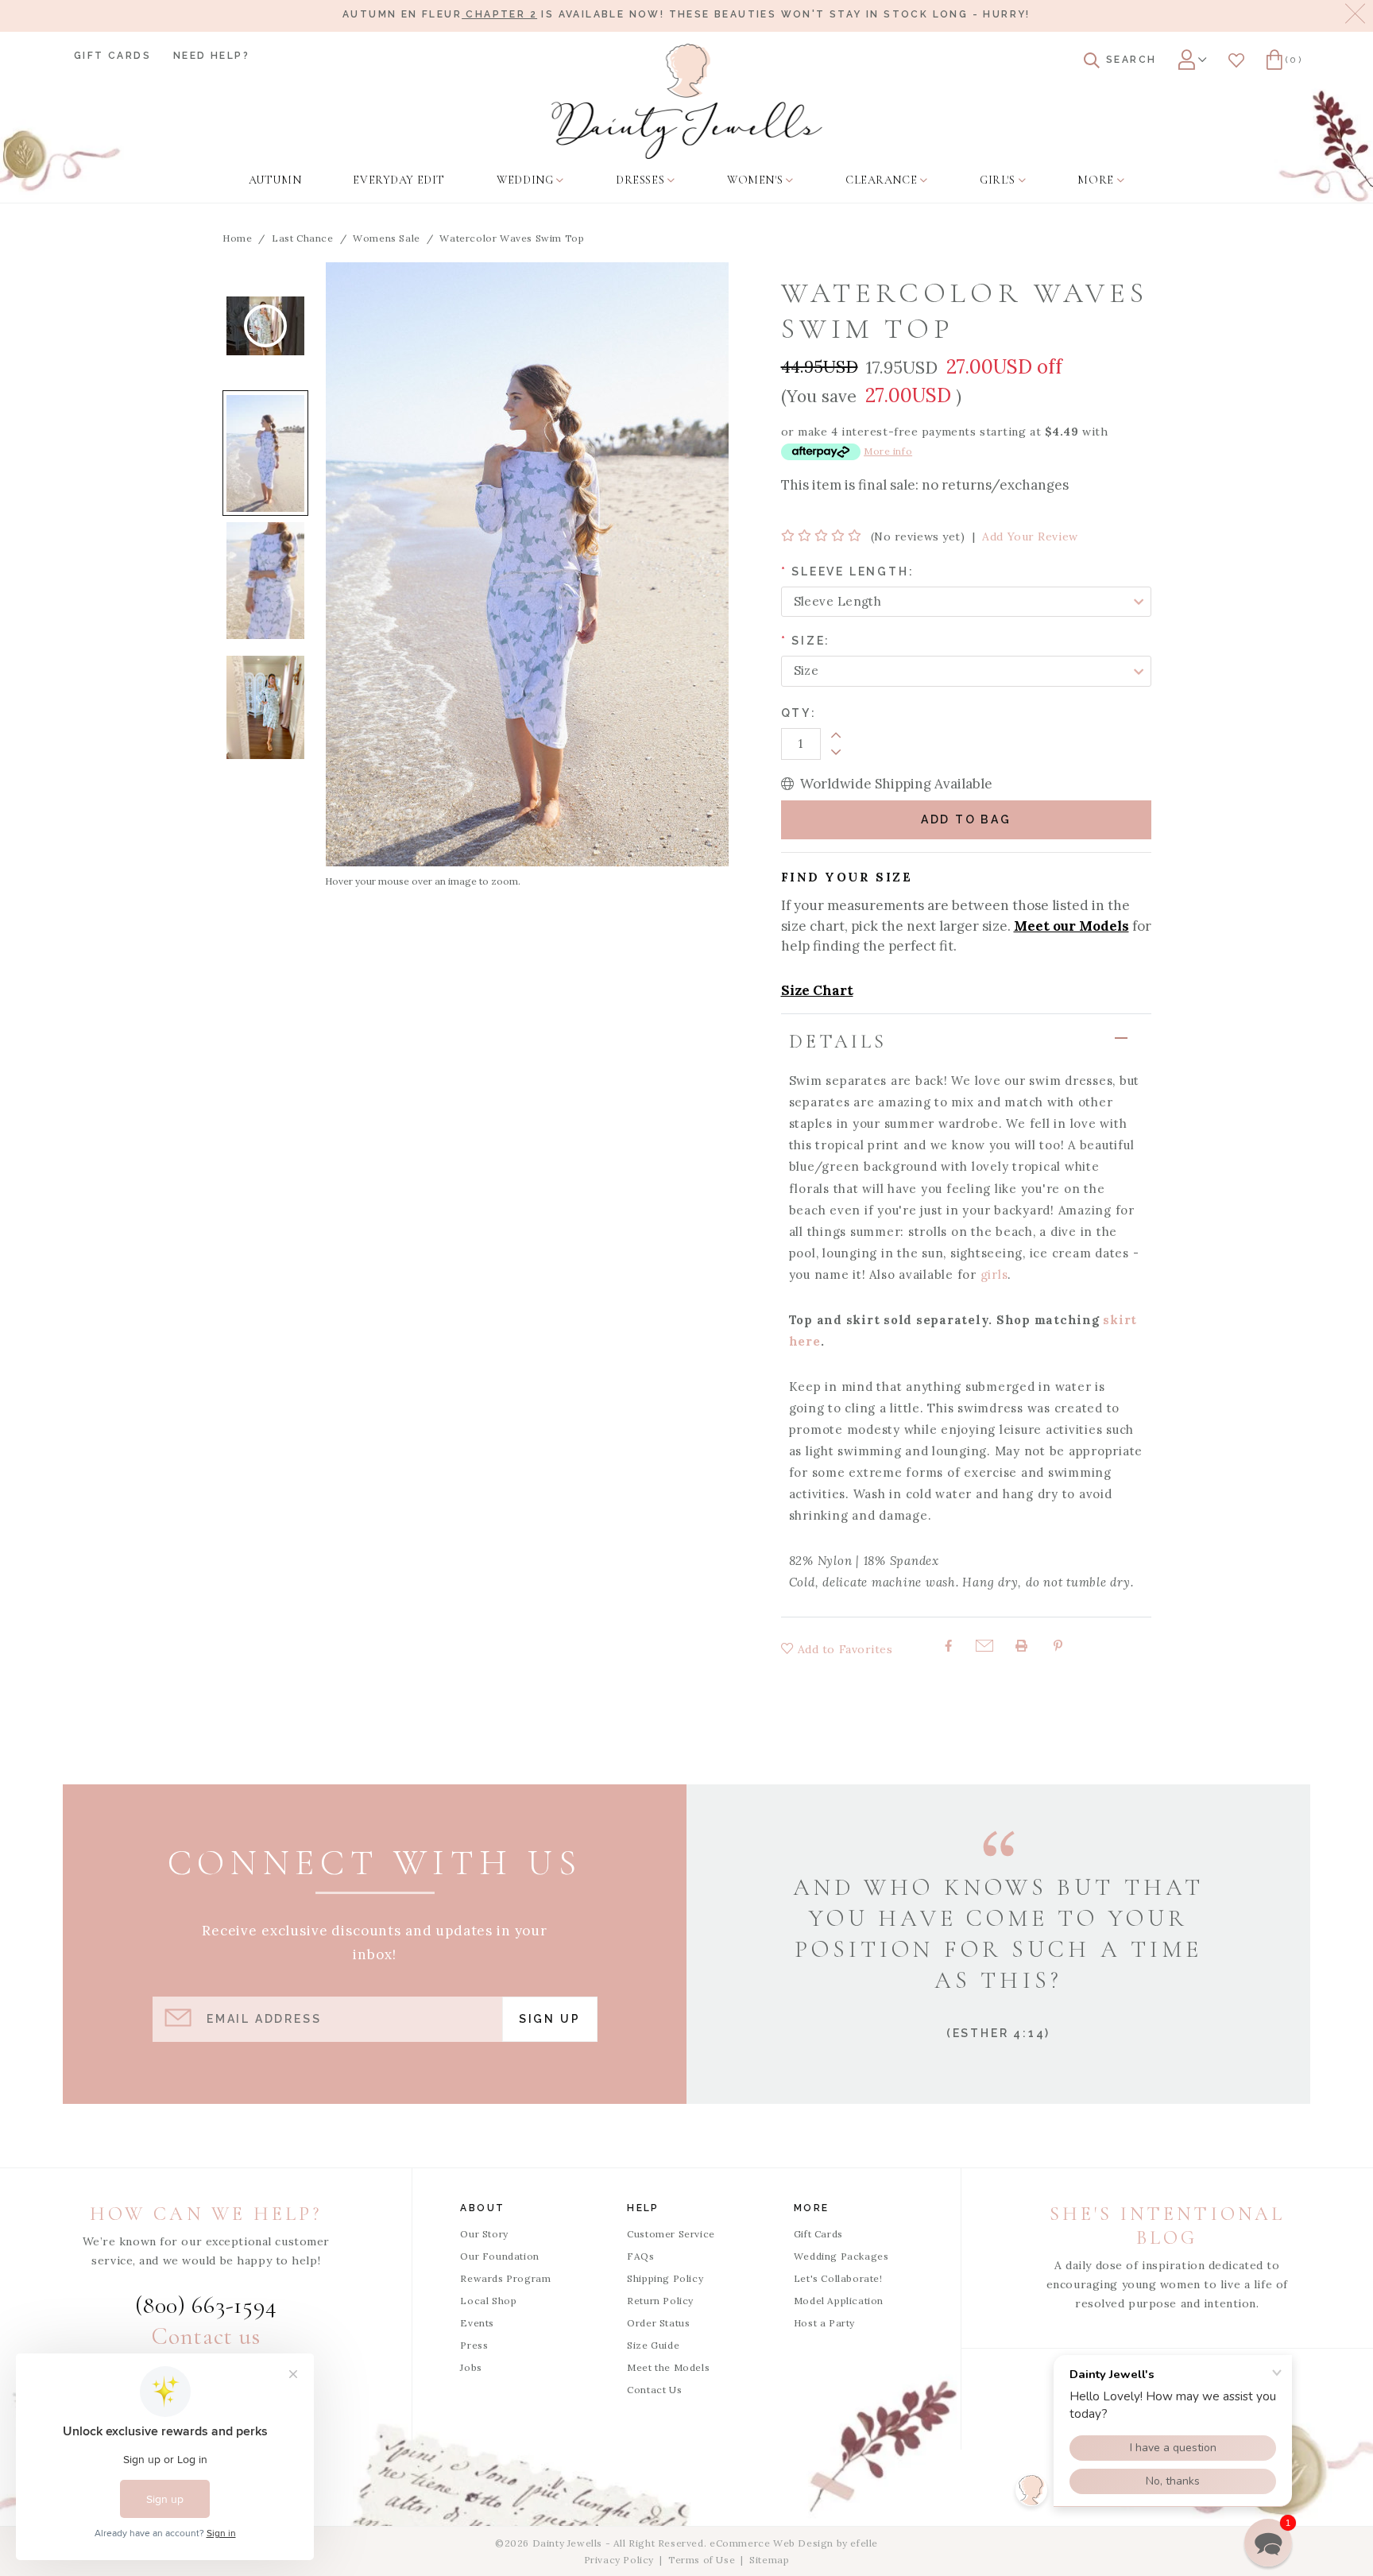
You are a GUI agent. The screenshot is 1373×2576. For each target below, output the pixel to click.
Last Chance (303, 238)
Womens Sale (387, 238)
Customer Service (671, 2234)
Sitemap (769, 2560)
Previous (265, 262)
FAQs (640, 2256)
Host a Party (824, 2323)
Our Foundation (499, 2256)
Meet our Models (1071, 926)
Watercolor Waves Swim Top (512, 238)
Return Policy (660, 2301)
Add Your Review (1030, 537)
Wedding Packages (841, 2256)
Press (474, 2345)
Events (477, 2323)
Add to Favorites (843, 1649)
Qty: (799, 713)
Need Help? (211, 56)
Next (265, 771)
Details (838, 1042)
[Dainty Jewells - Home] (687, 101)
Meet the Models (668, 2367)
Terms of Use (702, 2560)
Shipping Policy (665, 2278)
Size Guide (653, 2345)
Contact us (206, 2336)
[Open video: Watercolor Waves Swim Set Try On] (265, 326)
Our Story (484, 2234)
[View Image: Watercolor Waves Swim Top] (265, 453)
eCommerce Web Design (772, 2543)
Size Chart (817, 990)
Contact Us (654, 2390)
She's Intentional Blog (1167, 2226)
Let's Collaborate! (838, 2278)
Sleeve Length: (848, 571)
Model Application (839, 2301)
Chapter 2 (499, 14)
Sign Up (550, 2019)
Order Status (658, 2323)
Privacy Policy (619, 2560)
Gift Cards (112, 56)
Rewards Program (505, 2278)
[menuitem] (275, 180)
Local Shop (488, 2301)
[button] (1268, 2543)
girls (994, 1274)
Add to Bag (966, 819)
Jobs (471, 2367)
